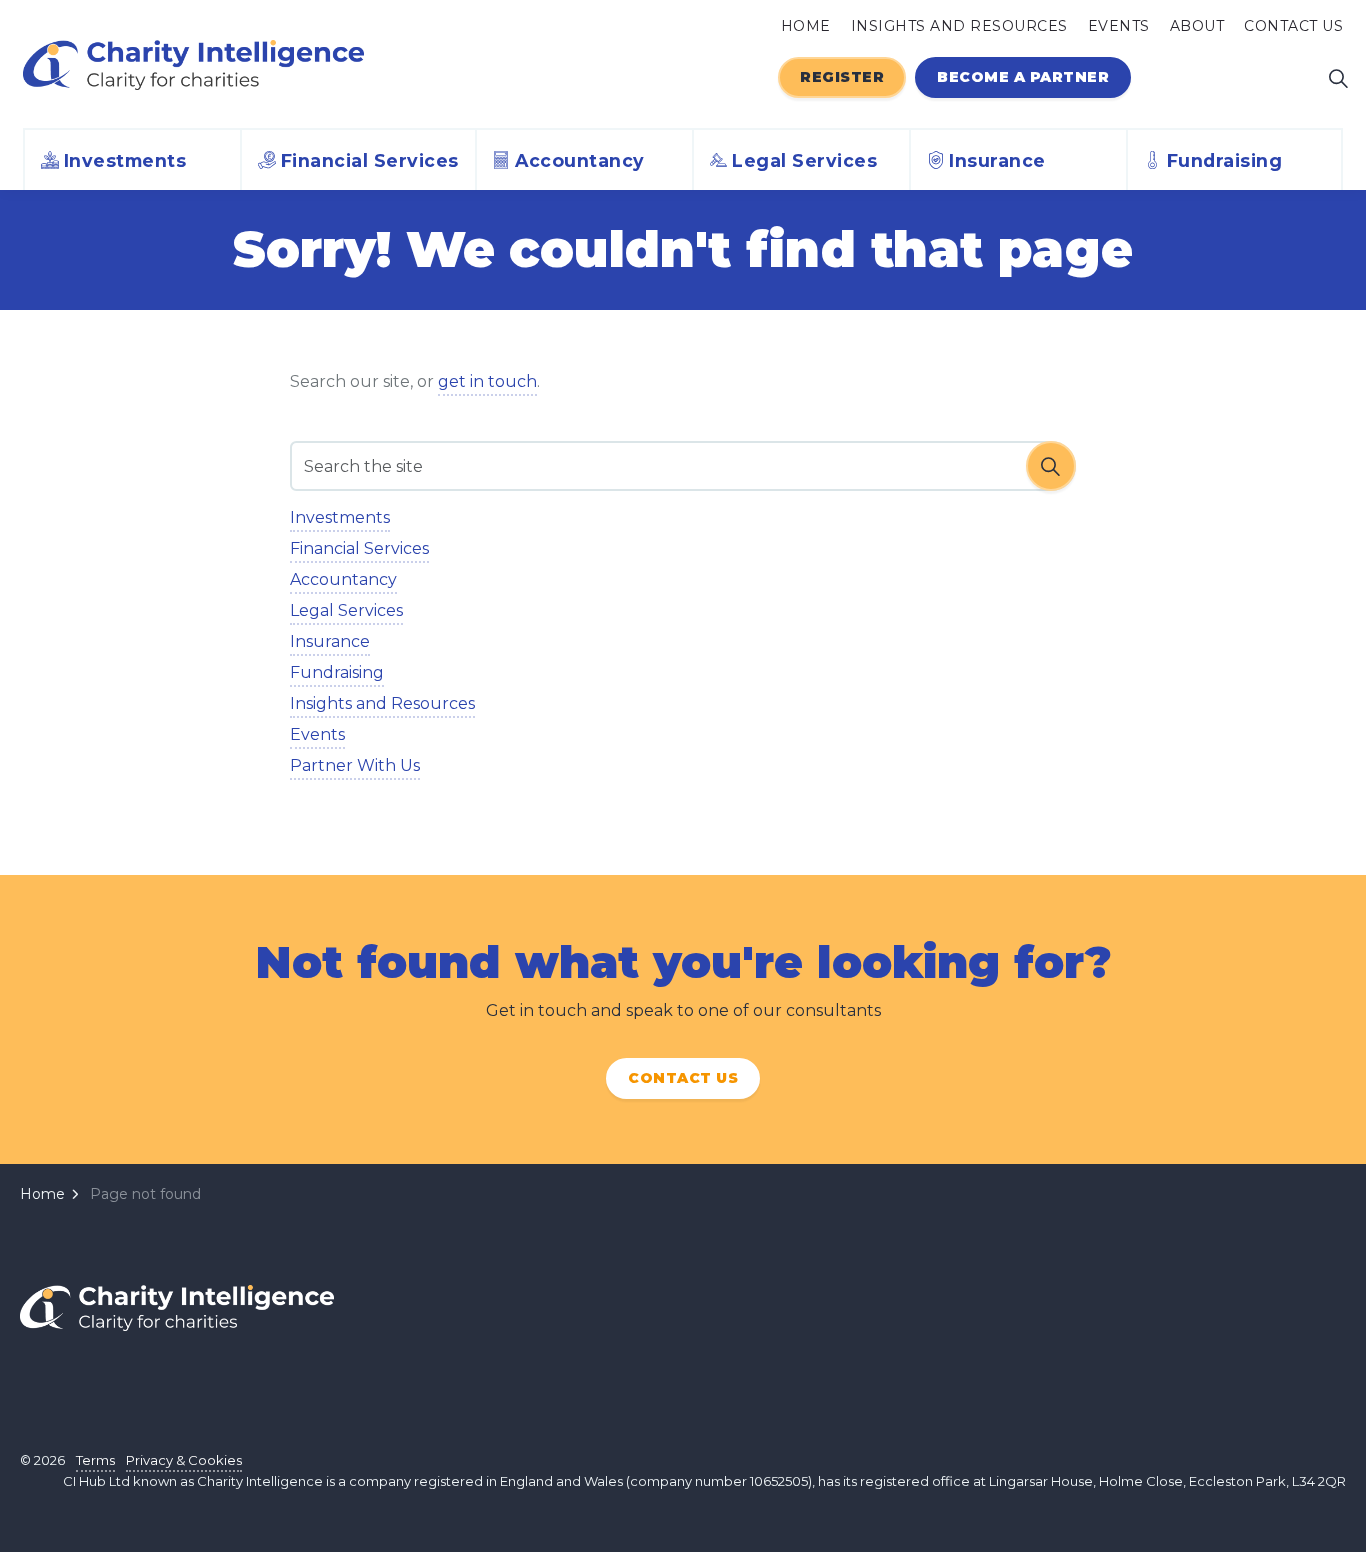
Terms (95, 1460)
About (1197, 26)
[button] (1051, 466)
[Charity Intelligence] (193, 65)
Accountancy (580, 160)
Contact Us (1293, 26)
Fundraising (1225, 160)
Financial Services (370, 160)
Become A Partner (1023, 78)
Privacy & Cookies (184, 1460)
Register (842, 78)
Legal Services (804, 160)
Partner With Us (355, 765)
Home (806, 26)
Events (1119, 26)
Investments (125, 160)
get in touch (487, 381)
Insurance (997, 160)
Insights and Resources (959, 26)
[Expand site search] (1338, 78)
